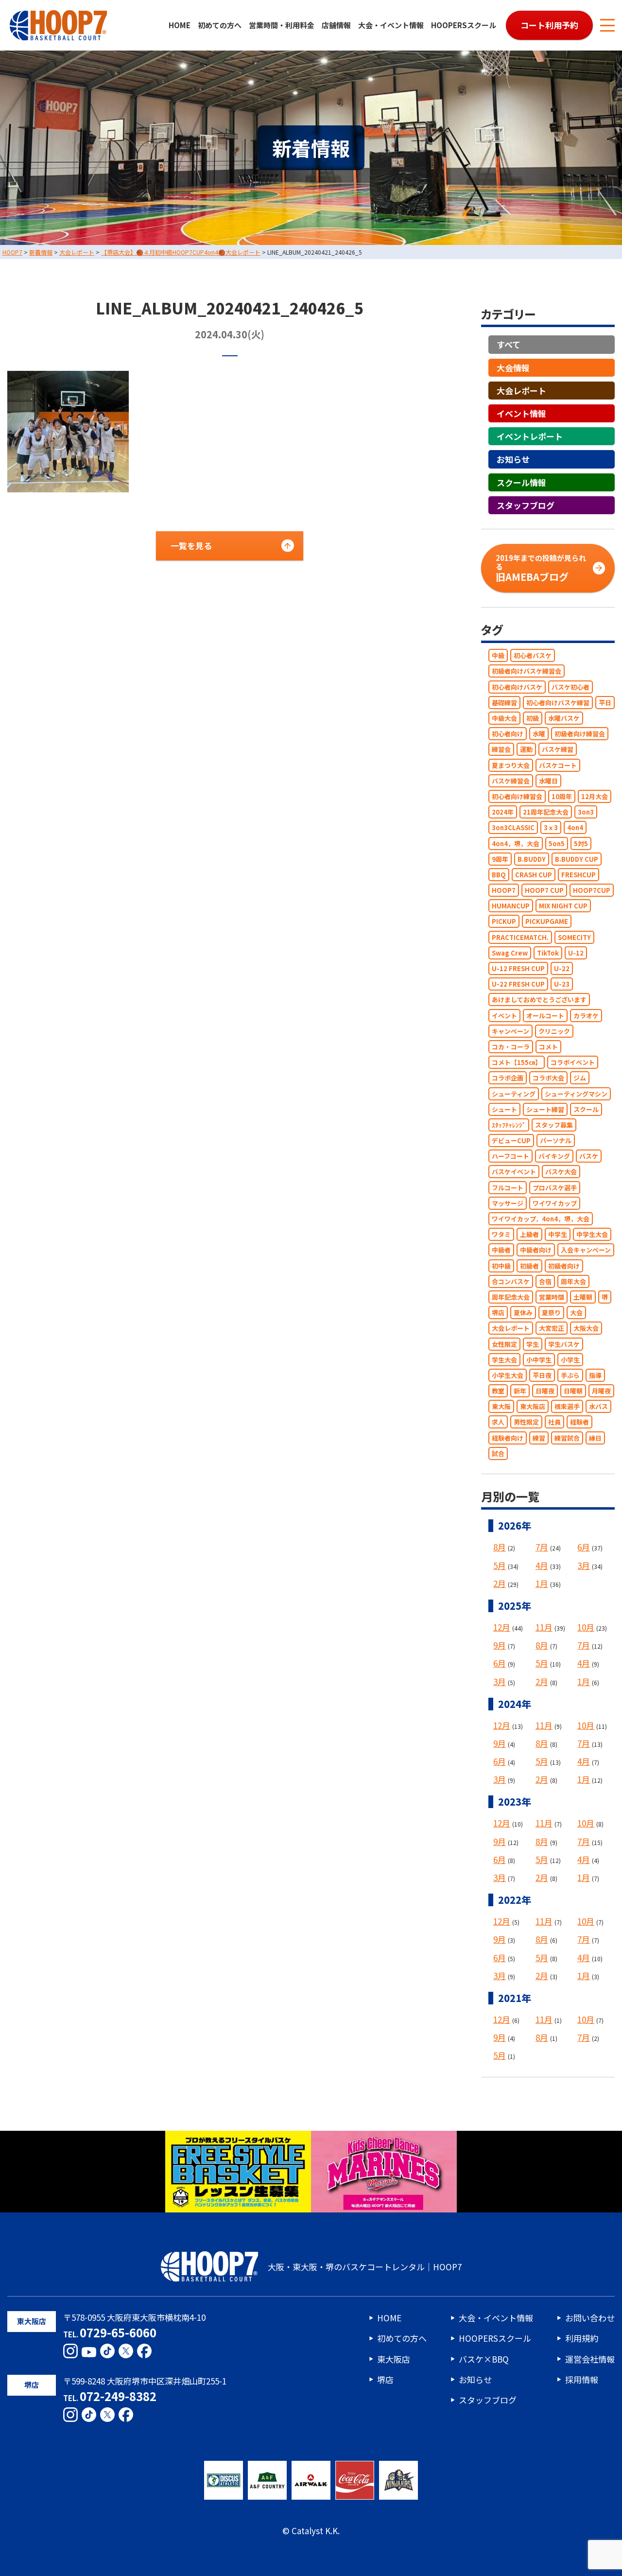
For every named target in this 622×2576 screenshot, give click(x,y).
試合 (498, 1453)
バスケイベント (514, 1172)
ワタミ (501, 1234)
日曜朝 (573, 1391)
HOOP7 (504, 890)
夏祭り (551, 1313)
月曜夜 (601, 1391)
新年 (520, 1391)
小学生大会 (508, 1375)
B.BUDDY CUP (577, 859)
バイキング (554, 1156)
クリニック (554, 1031)
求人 (498, 1422)
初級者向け (564, 1266)
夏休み (523, 1313)
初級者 (529, 1266)
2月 (500, 1583)
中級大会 (504, 718)
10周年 (562, 796)
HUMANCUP (511, 906)
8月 (500, 1547)
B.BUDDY (532, 859)
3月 (584, 1565)
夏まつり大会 (511, 765)
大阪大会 (586, 1329)
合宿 (545, 1281)
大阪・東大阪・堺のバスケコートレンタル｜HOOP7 (365, 2267)
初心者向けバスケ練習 (558, 703)
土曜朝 (583, 1297)
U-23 (562, 984)
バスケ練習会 (511, 781)
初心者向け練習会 (517, 796)
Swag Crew (510, 953)
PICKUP (504, 922)
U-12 (576, 953)
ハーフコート (510, 1156)
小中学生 (539, 1360)
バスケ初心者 (570, 687)
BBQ (499, 875)
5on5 (557, 844)
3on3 (586, 812)
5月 (500, 1565)
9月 (500, 1645)
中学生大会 (592, 1234)
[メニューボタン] (607, 25)
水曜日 (548, 781)
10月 (586, 1627)
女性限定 (504, 1344)
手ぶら (570, 1375)
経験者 (579, 1422)
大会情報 (513, 368)
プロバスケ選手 (555, 1188)
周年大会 (573, 1281)
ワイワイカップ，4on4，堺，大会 (541, 1219)
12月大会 (595, 796)
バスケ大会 (561, 1172)
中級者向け (536, 1250)
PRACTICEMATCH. (520, 937)
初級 (533, 718)
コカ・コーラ (511, 1047)
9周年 (500, 859)
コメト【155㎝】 (517, 1062)
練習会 (501, 750)
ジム (580, 1078)
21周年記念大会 (546, 812)
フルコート (508, 1188)
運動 (526, 750)
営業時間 (552, 1297)
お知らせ (513, 460)
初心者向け (508, 734)
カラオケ (586, 1016)
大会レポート (521, 391)
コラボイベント (573, 1062)
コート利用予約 (549, 25)
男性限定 (526, 1422)
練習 (539, 1438)
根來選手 (567, 1406)
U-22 (562, 968)
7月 (542, 1547)
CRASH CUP (534, 875)
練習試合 (567, 1438)
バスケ (589, 1156)
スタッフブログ (526, 505)
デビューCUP (511, 1140)
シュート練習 (545, 1109)
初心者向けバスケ (517, 687)
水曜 (539, 734)
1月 (542, 1583)
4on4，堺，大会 (516, 844)
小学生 (570, 1360)
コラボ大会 (548, 1078)
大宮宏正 (552, 1329)
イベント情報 (521, 413)
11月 (544, 1627)
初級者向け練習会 (580, 734)
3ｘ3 (551, 828)
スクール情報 (521, 482)
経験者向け (508, 1438)
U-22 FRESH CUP (518, 984)
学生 (533, 1344)
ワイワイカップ (555, 1203)
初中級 (501, 1266)
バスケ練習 (558, 750)
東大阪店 (533, 1406)
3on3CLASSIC (513, 828)
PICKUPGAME (547, 922)
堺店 (498, 1313)
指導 (595, 1375)
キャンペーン (510, 1031)
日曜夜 (545, 1391)
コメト (548, 1047)
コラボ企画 (508, 1078)
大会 (576, 1313)
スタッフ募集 (554, 1125)
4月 (542, 1565)
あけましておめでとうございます (539, 1000)
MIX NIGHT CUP (563, 906)
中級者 (501, 1250)
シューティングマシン (576, 1094)
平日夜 (542, 1375)
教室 (498, 1391)
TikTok (548, 953)
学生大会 (504, 1360)
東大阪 (501, 1406)
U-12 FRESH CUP (518, 968)
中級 (498, 655)
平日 (605, 703)
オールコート (545, 1016)
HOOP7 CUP (544, 890)
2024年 (503, 812)
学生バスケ (564, 1344)
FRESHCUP (579, 875)
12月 (502, 1627)
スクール (586, 1109)
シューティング (514, 1094)
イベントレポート (530, 436)
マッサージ (508, 1203)
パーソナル (556, 1140)
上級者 (529, 1234)
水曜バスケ (564, 718)
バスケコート (558, 765)
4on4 (575, 828)
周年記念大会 (511, 1297)
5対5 (581, 844)
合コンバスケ (511, 1281)
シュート (504, 1109)
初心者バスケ (533, 655)
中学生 (558, 1234)
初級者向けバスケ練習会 (527, 671)
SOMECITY (574, 937)
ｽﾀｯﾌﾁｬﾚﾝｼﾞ (509, 1125)
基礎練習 (504, 703)
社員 (554, 1422)
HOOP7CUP (592, 890)
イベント (504, 1016)
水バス (598, 1406)
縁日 (595, 1438)
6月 (584, 1547)
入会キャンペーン (586, 1250)
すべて (509, 345)
